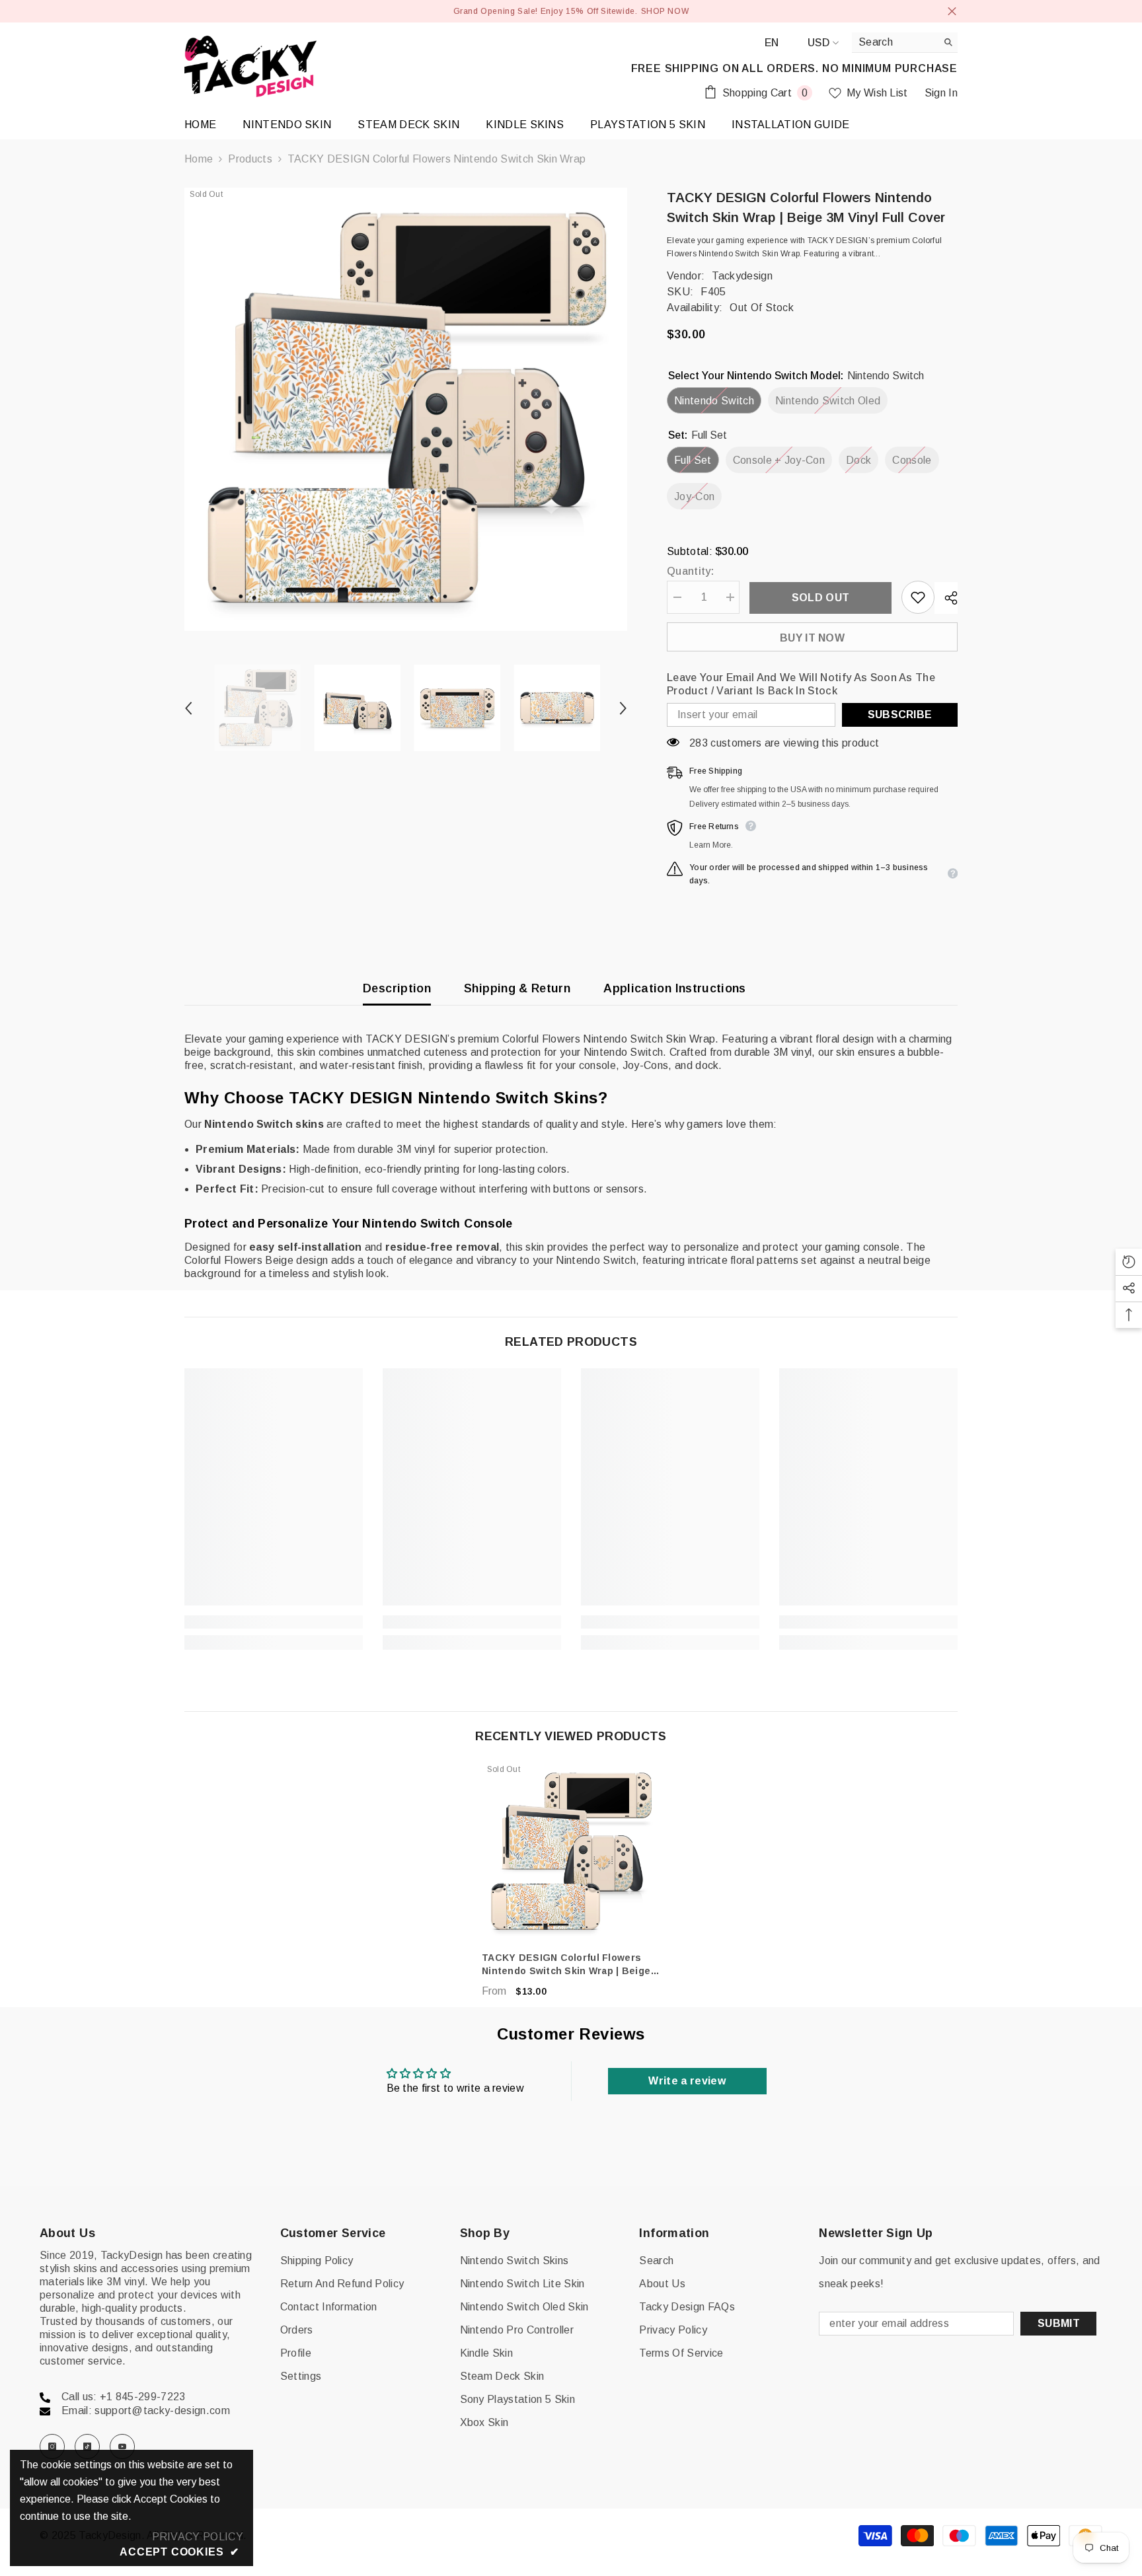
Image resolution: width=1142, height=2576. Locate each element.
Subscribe (900, 715)
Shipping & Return (517, 988)
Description (397, 988)
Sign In (941, 93)
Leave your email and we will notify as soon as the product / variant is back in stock (801, 684)
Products (250, 159)
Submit (1059, 2323)
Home (199, 159)
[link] (274, 1622)
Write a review (687, 2081)
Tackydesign (742, 276)
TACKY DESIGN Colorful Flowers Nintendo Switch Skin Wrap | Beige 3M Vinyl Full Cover (566, 1965)
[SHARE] (946, 598)
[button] (188, 708)
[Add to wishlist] (918, 597)
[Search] (905, 43)
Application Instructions (675, 988)
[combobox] (895, 42)
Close (952, 12)
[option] (406, 409)
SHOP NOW (665, 11)
